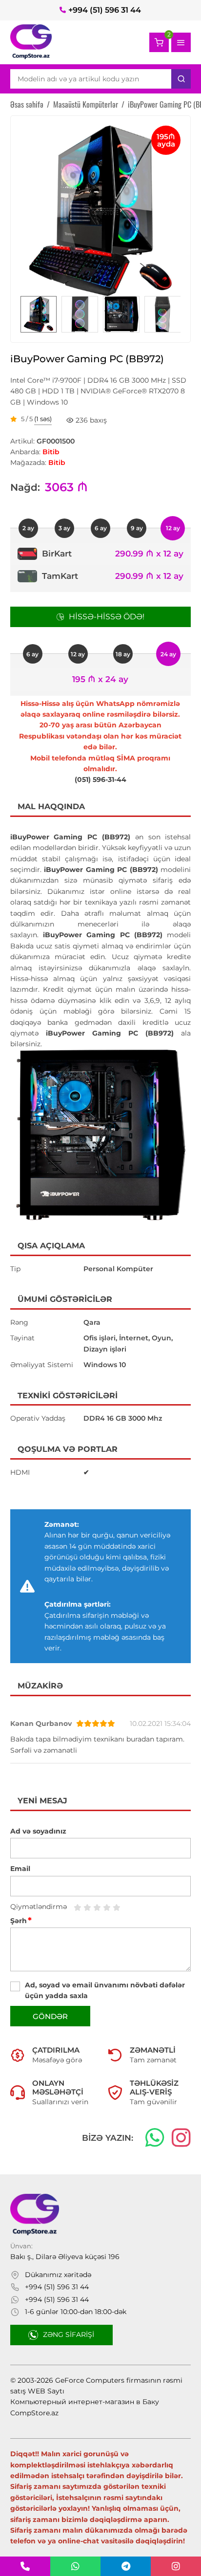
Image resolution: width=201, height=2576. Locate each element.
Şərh (21, 1921)
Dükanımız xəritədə (58, 2275)
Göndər (50, 2016)
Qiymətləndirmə (39, 1907)
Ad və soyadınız (38, 1831)
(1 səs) (43, 419)
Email (20, 1869)
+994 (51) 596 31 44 (105, 10)
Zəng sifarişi (69, 2335)
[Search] (181, 79)
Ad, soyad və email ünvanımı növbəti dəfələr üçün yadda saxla (105, 1990)
